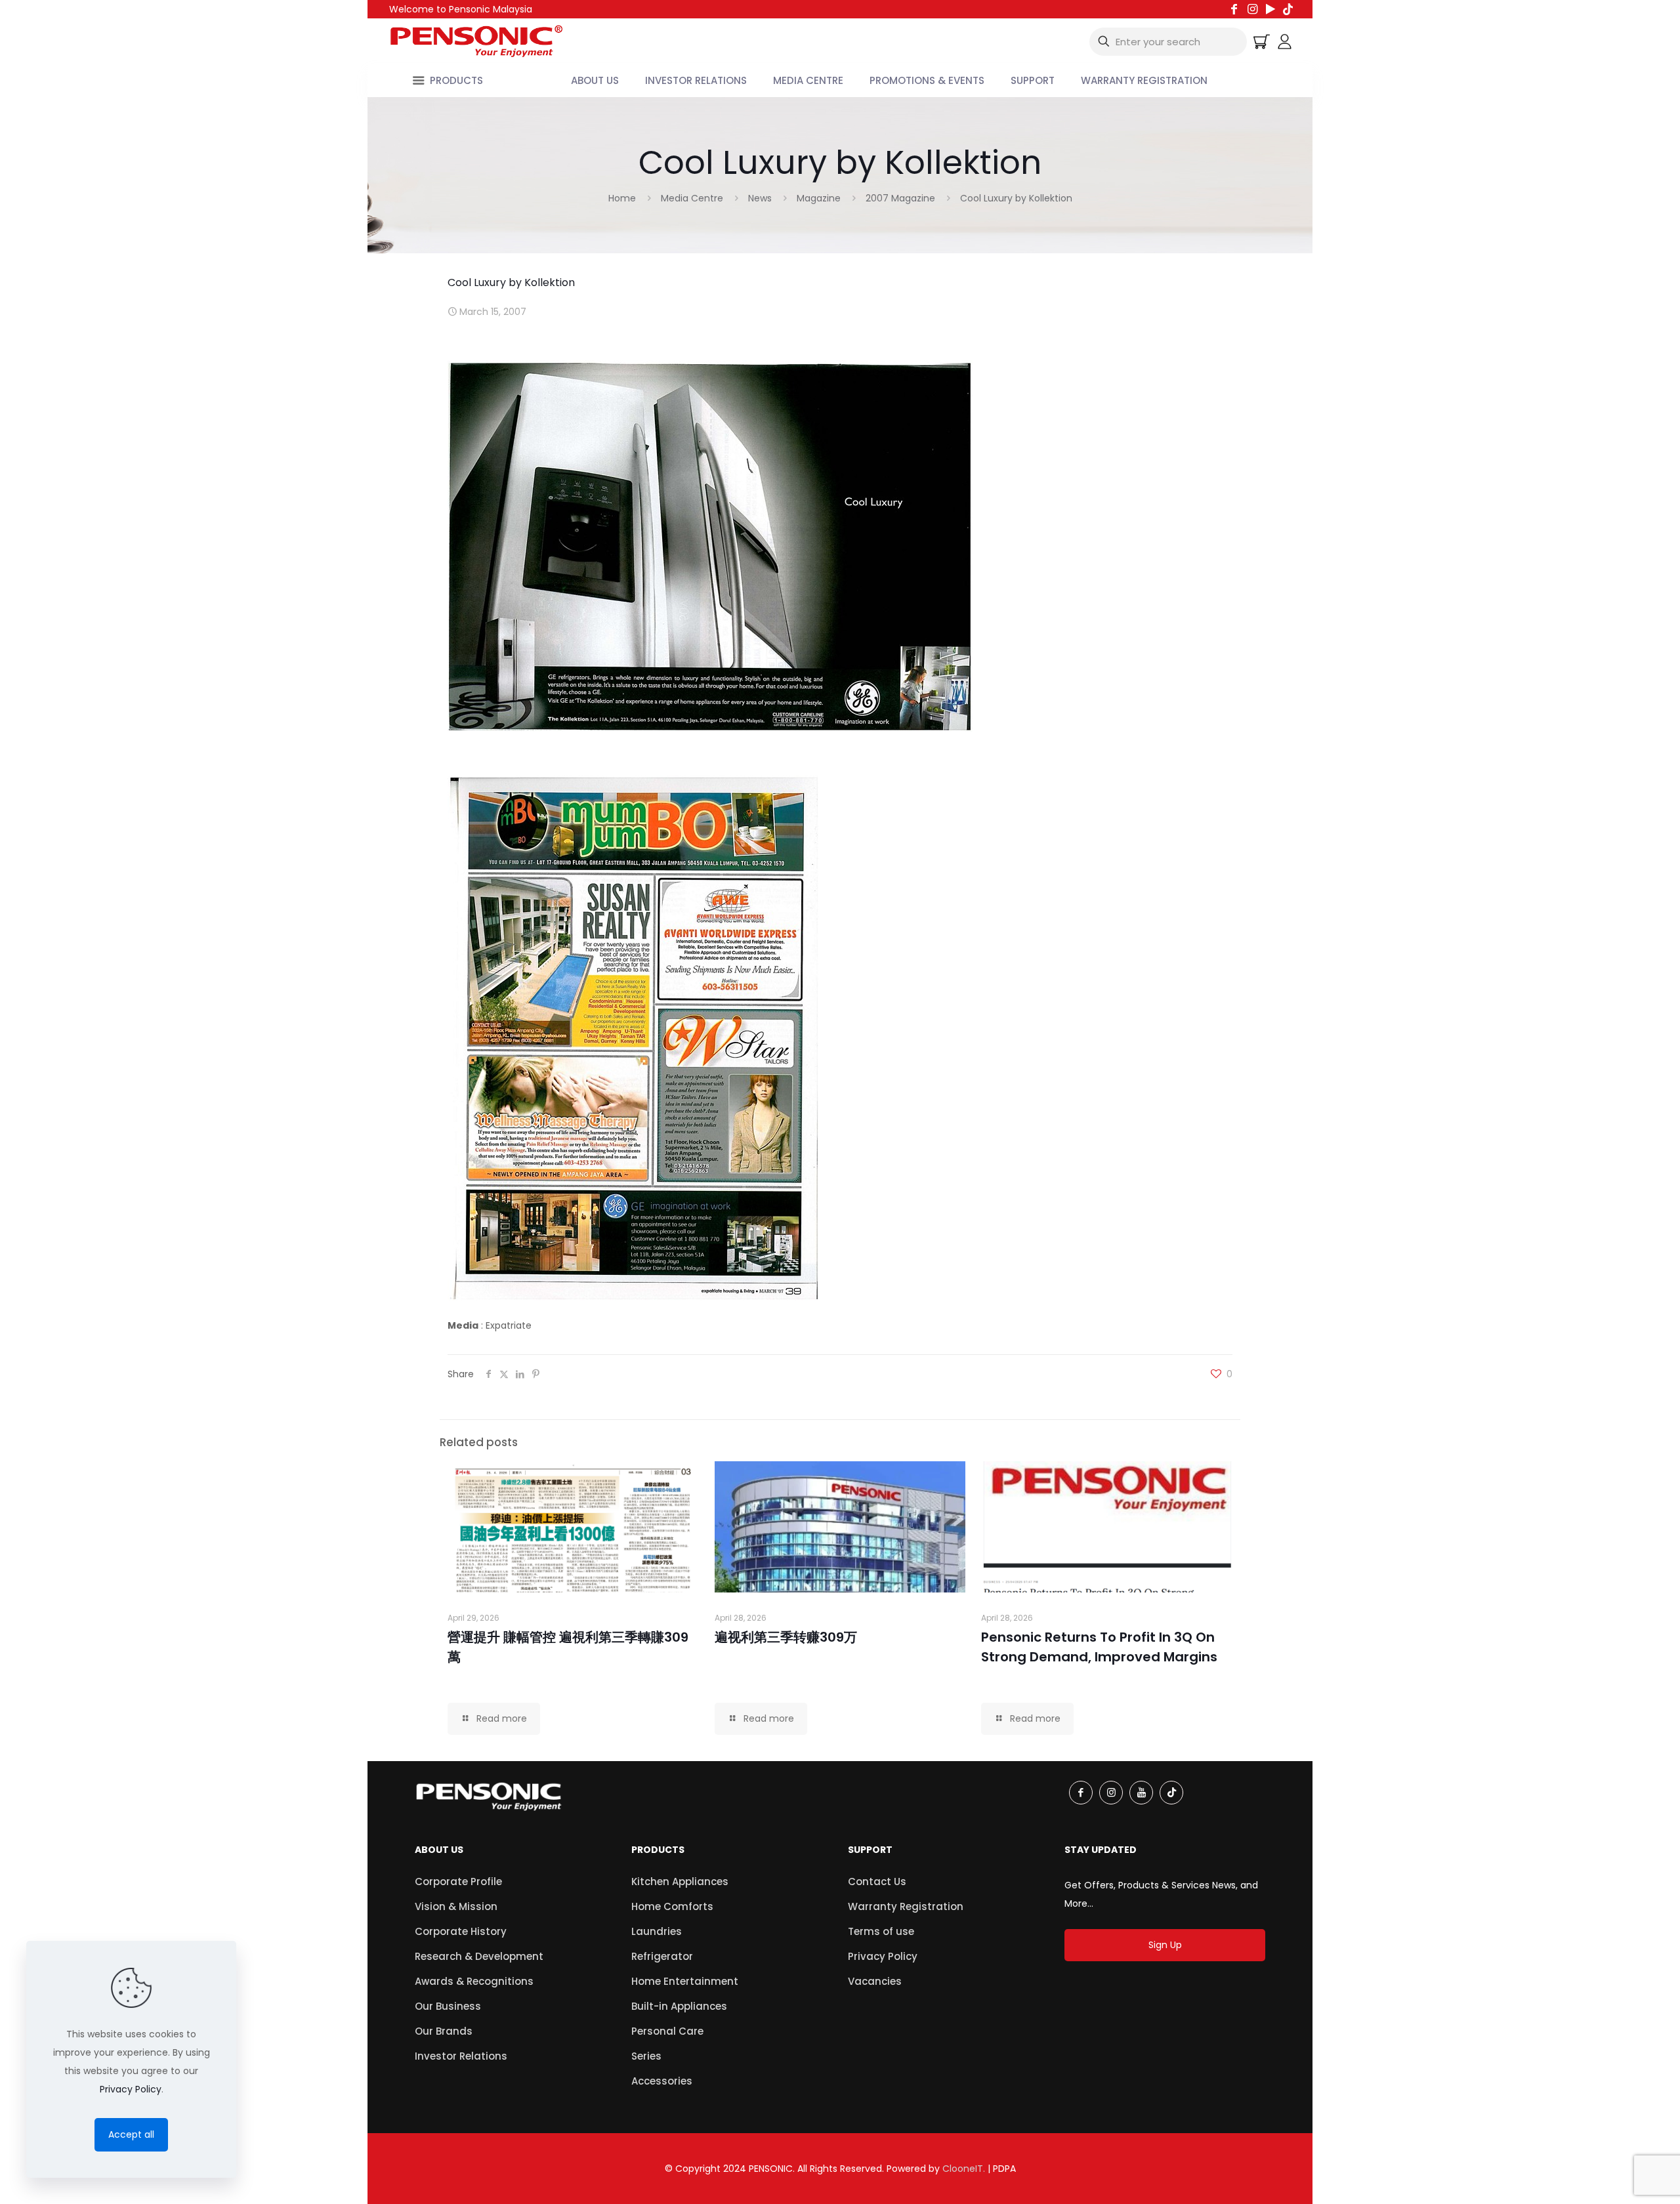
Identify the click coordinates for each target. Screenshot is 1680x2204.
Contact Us (877, 1882)
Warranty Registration (906, 1906)
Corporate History (461, 1931)
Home (622, 198)
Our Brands (444, 2031)
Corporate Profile (458, 1882)
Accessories (662, 2081)
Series (646, 2056)
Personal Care (667, 2031)
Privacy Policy (883, 1956)
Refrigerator (662, 1956)
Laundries (657, 1931)
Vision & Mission (456, 1906)
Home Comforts (672, 1906)
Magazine (819, 198)
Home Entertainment (685, 1981)
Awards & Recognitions (474, 1981)
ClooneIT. (964, 2169)
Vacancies (875, 1981)
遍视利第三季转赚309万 (786, 1637)
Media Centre (692, 198)
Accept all (131, 2134)
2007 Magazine (900, 198)
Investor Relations (461, 2056)
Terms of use (881, 1931)
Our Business (448, 2006)
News (760, 198)
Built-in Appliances (679, 2006)
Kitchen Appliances (680, 1882)
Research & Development (479, 1956)
